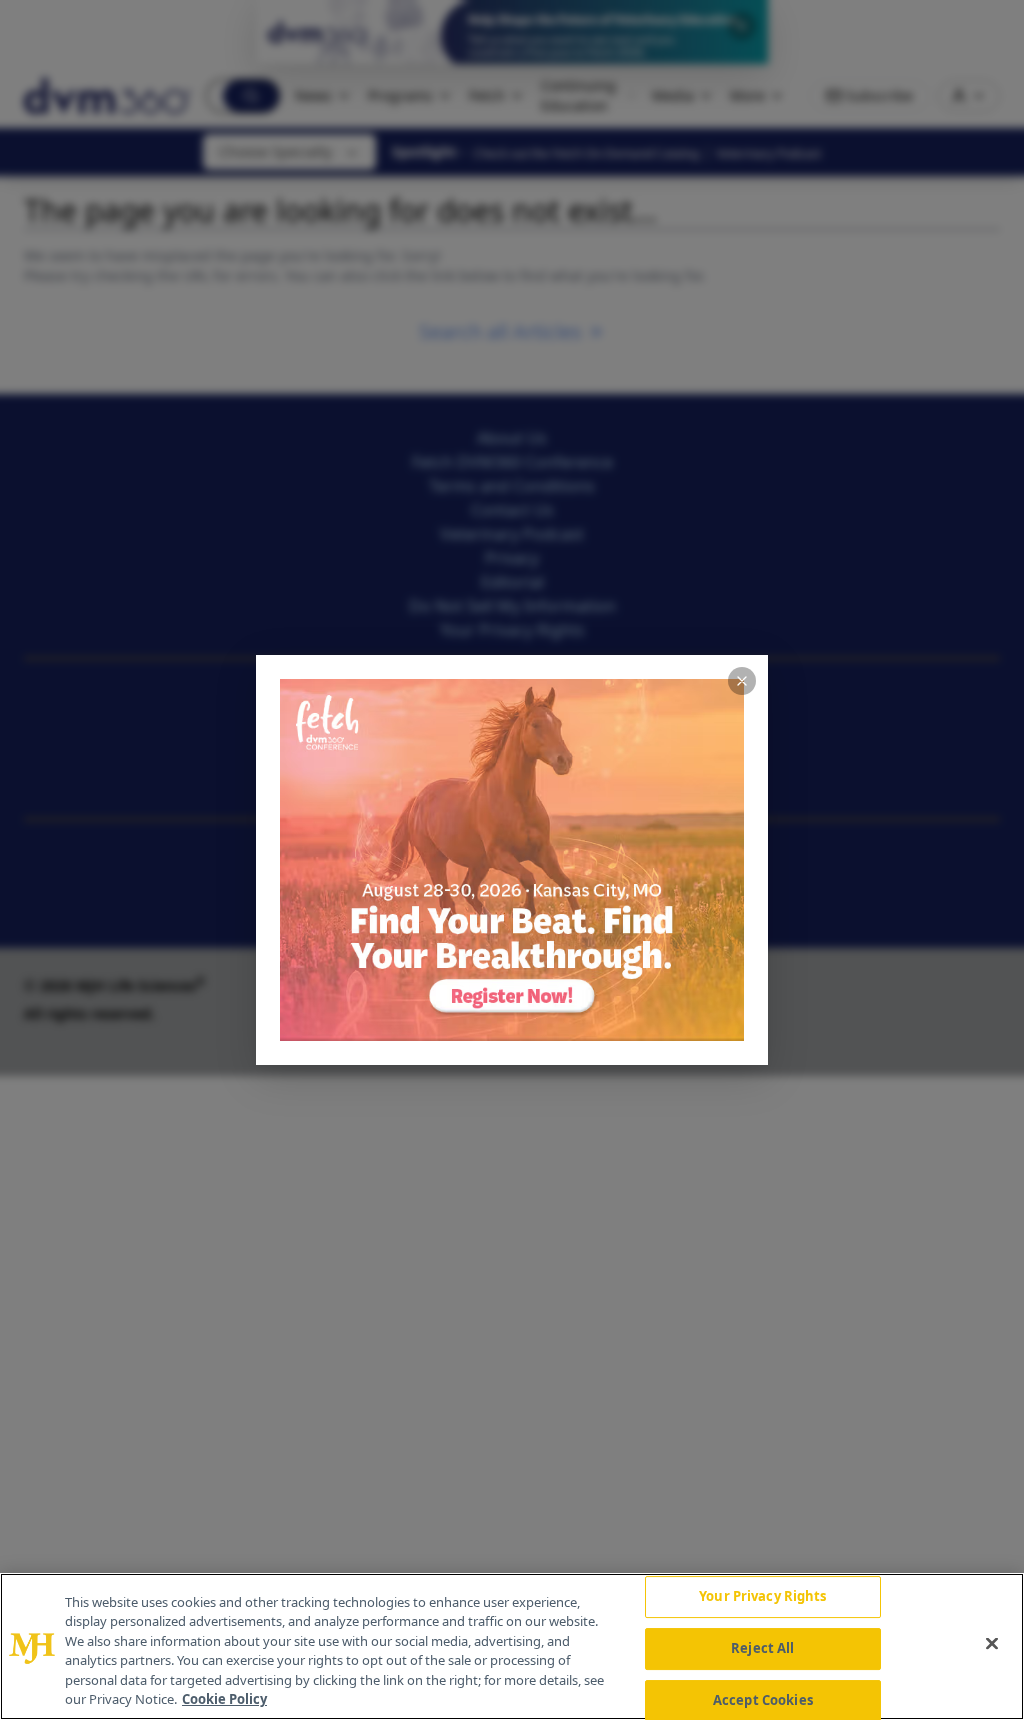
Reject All (762, 1648)
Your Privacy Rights (762, 1597)
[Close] (992, 1644)
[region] (512, 1646)
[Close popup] (742, 681)
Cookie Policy (224, 1699)
